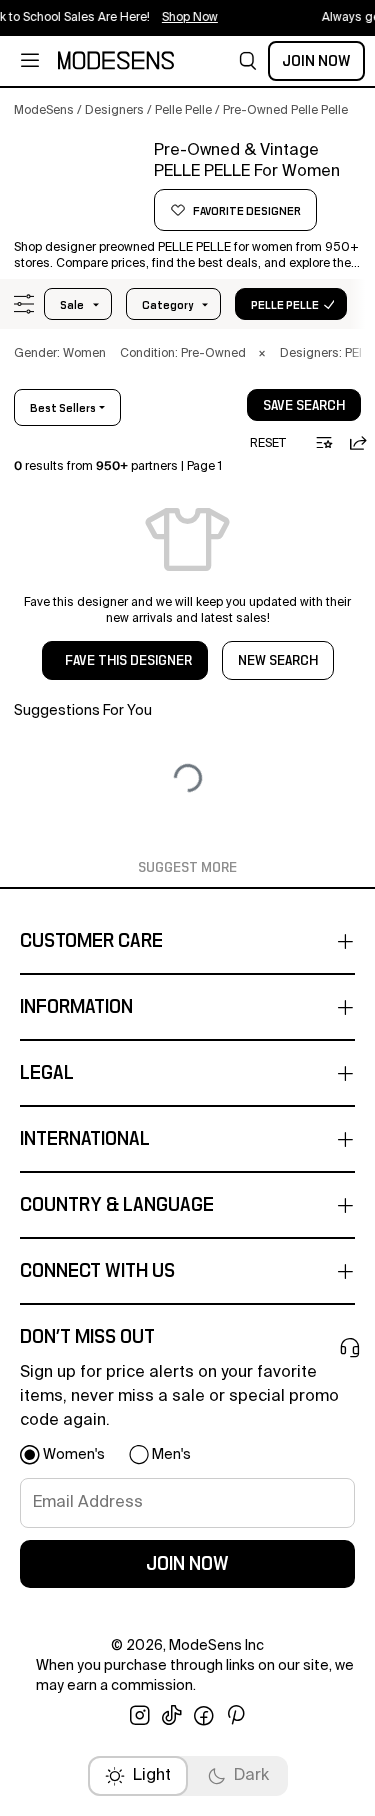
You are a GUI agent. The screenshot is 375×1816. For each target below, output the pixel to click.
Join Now (316, 61)
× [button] (262, 354)
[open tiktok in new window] (172, 1716)
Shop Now (182, 18)
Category (167, 305)
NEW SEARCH (278, 661)
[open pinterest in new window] (236, 1716)
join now (187, 1564)
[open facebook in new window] (204, 1716)
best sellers (63, 408)
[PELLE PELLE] (77, 187)
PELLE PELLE (285, 305)
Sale (72, 305)
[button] (248, 61)
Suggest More (187, 868)
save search (304, 406)
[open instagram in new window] (140, 1716)
